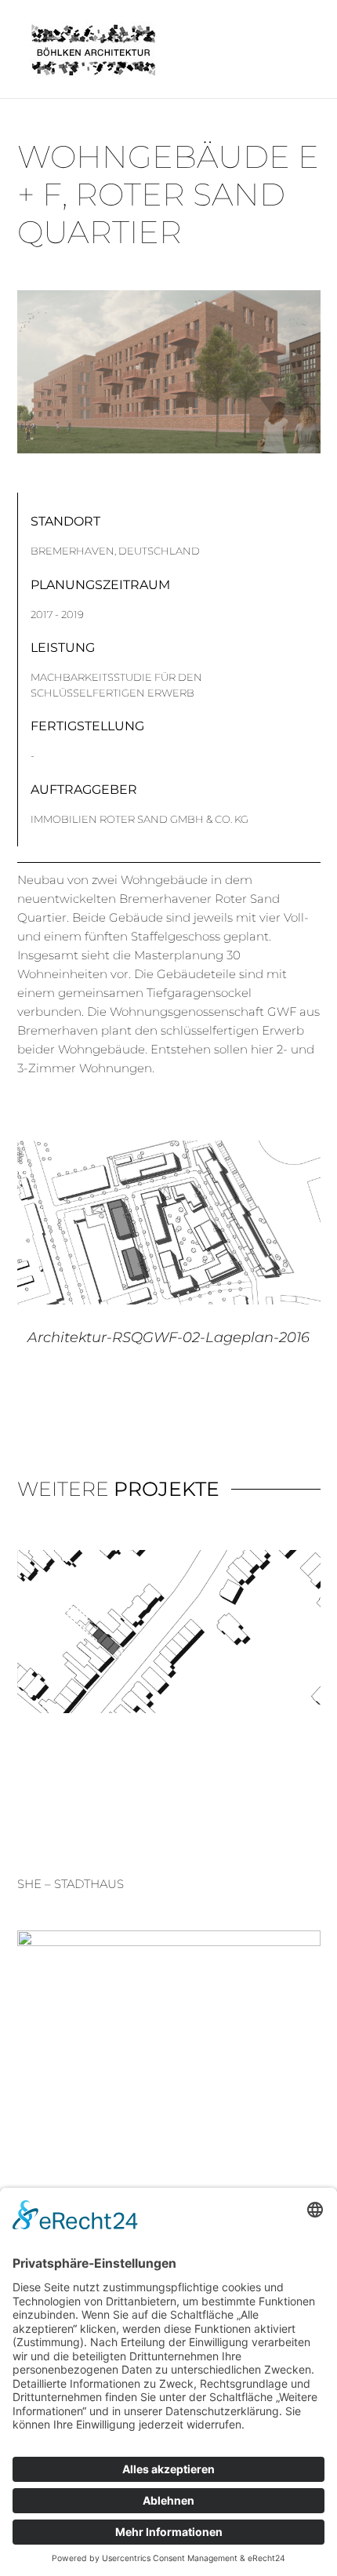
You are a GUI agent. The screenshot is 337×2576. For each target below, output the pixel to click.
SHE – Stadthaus (71, 1884)
